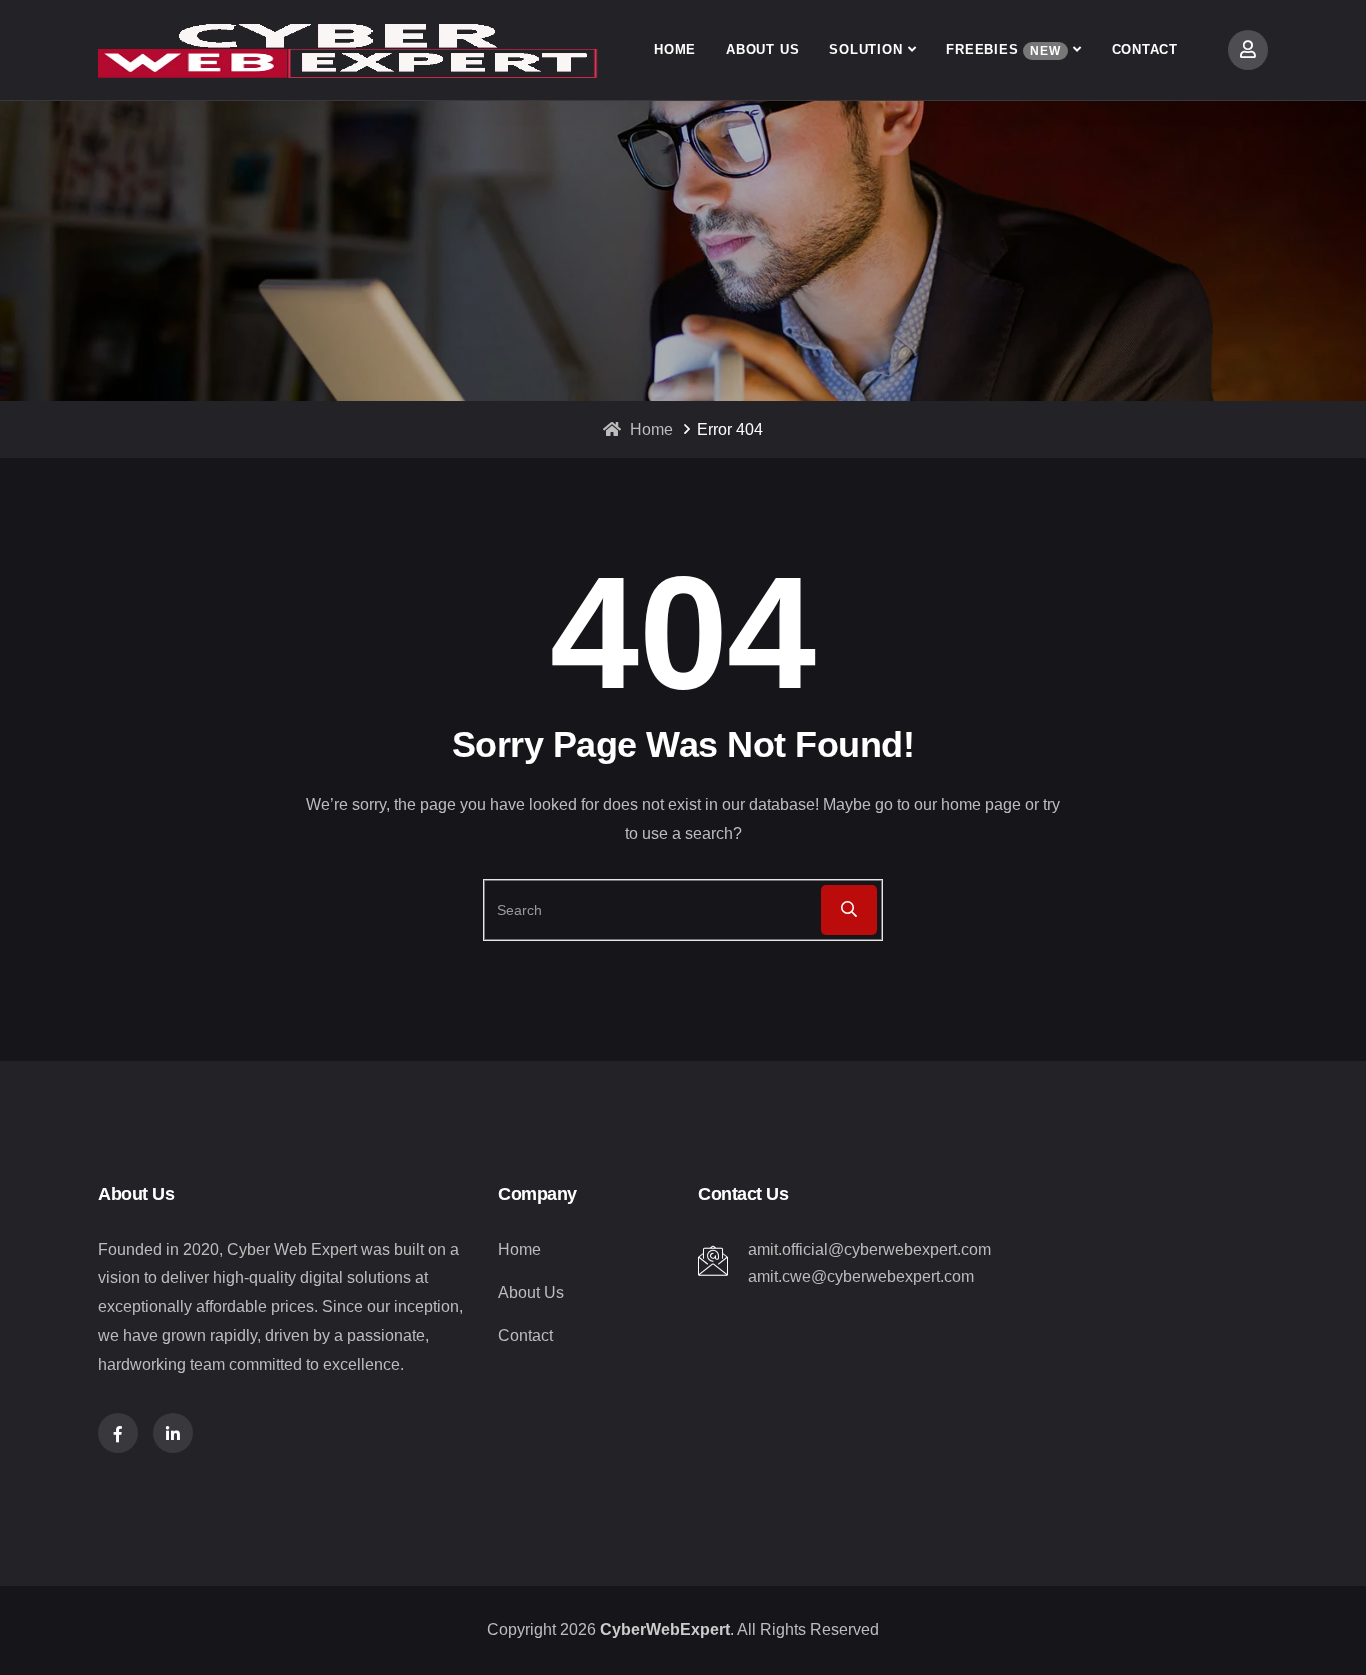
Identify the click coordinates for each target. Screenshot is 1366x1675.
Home (675, 49)
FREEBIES (1003, 50)
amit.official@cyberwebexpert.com (869, 1249)
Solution (865, 49)
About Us (762, 49)
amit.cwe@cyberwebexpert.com (861, 1276)
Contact (1145, 49)
